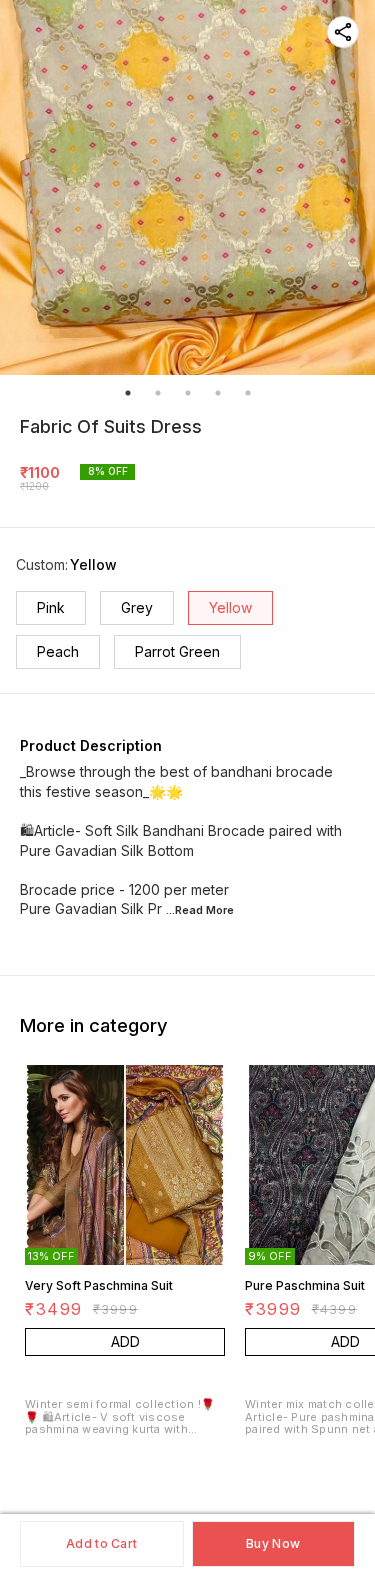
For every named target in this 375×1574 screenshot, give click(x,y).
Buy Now (273, 1543)
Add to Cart (101, 1543)
